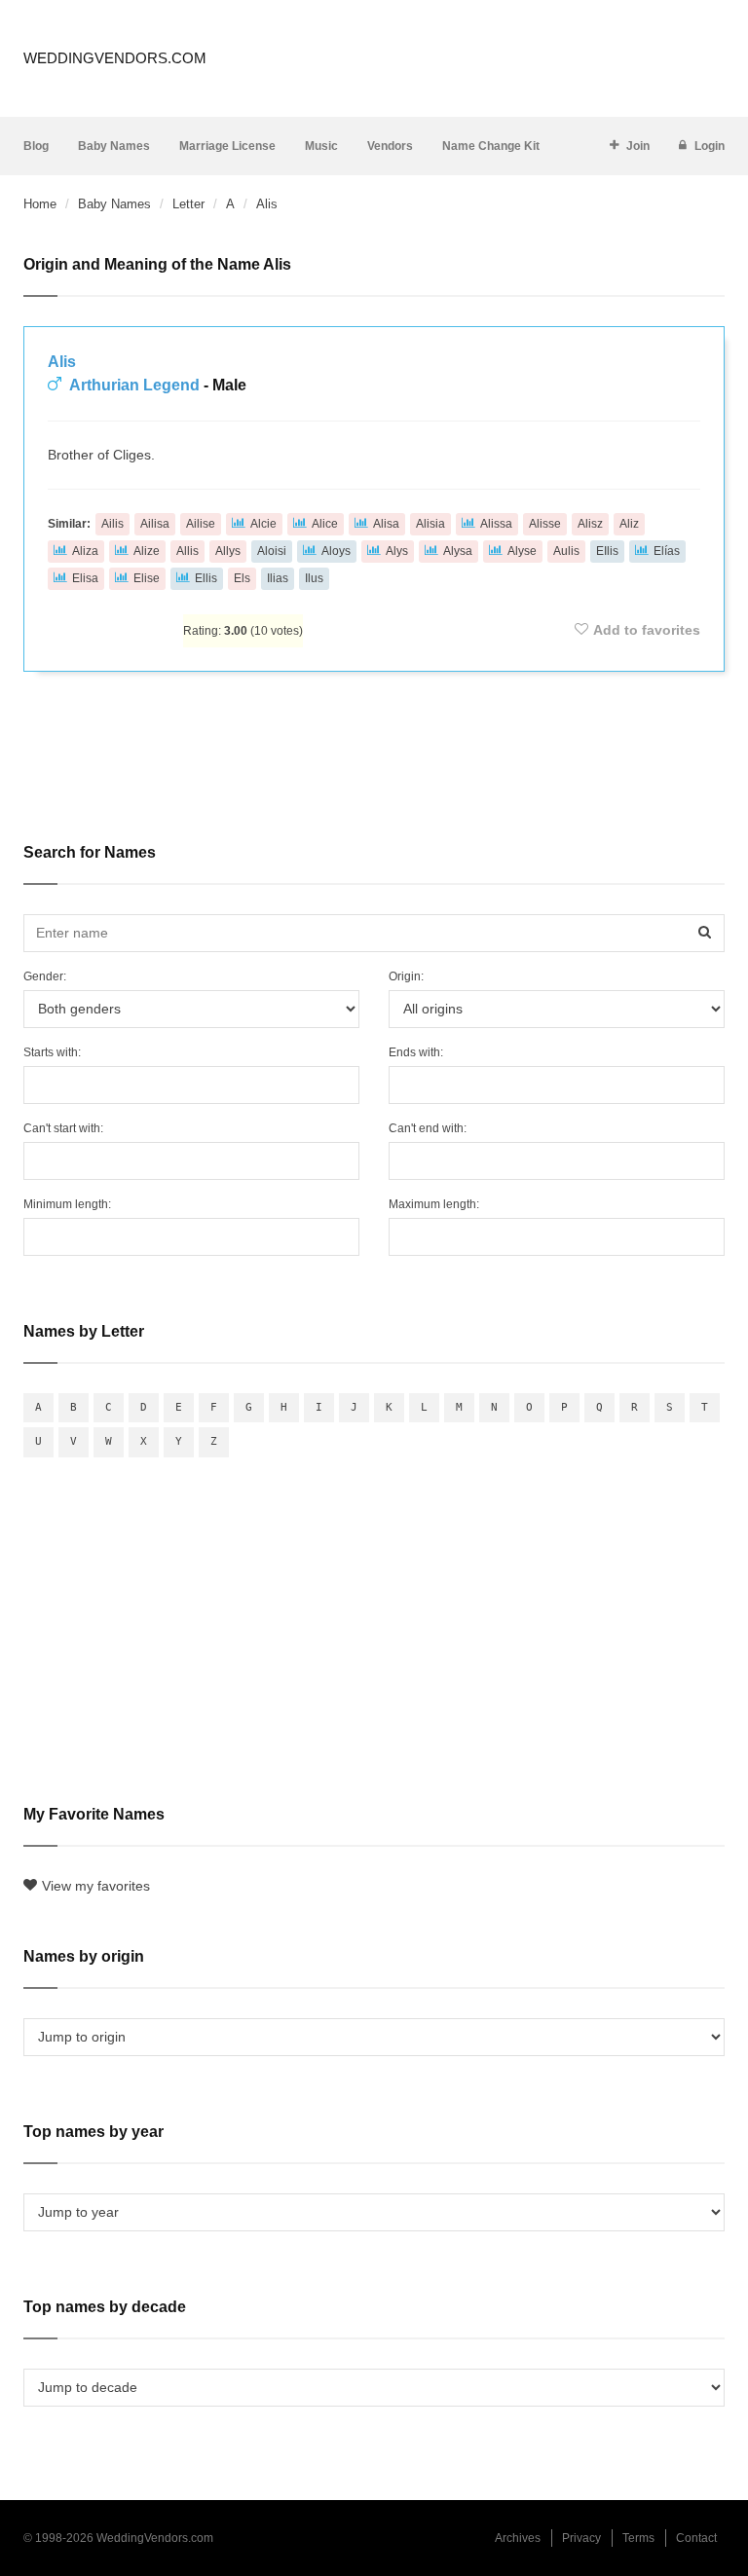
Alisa (386, 524)
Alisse (545, 524)
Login (710, 146)
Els (242, 578)
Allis (187, 551)
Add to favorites (647, 630)
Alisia (430, 524)
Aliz (629, 524)
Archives (518, 2538)
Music (321, 146)
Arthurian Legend (134, 385)
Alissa (496, 524)
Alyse (522, 551)
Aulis (566, 551)
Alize (147, 551)
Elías (667, 551)
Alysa (458, 551)
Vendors (390, 146)
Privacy (581, 2538)
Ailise (201, 524)
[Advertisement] (374, 744)
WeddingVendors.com (115, 58)
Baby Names (114, 146)
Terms (638, 2538)
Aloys (336, 551)
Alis (62, 362)
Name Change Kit (491, 146)
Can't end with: (428, 1128)
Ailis (112, 524)
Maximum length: (434, 1204)
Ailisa (155, 524)
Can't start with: (63, 1128)
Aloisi (272, 551)
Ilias (278, 578)
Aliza (85, 551)
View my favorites (96, 1886)
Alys (397, 551)
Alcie (263, 524)
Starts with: (52, 1052)
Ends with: (416, 1052)
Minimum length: (67, 1204)
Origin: (406, 976)
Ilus (314, 578)
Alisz (590, 524)
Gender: (45, 976)
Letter (188, 204)
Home (40, 204)
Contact (696, 2538)
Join (638, 146)
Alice (325, 524)
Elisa (85, 578)
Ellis (206, 578)
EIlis (607, 551)
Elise (147, 578)
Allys (228, 551)
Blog (36, 146)
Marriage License (227, 146)
